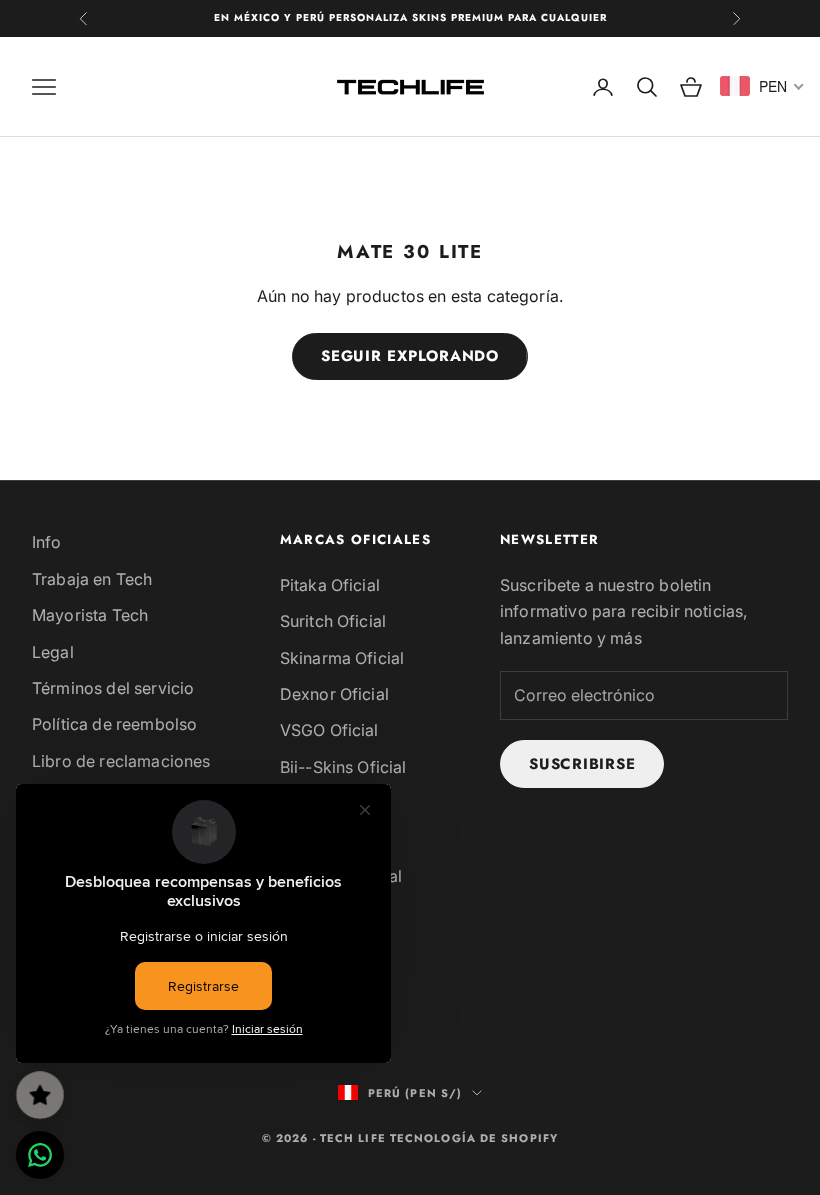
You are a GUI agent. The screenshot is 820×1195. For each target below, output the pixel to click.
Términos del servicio (113, 688)
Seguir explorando (410, 356)
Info (47, 542)
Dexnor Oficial (334, 694)
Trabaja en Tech (92, 579)
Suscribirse (582, 764)
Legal (53, 652)
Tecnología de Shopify (474, 1138)
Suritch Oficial (333, 621)
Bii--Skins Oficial (343, 767)
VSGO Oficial (329, 730)
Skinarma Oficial (342, 658)
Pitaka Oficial (330, 585)
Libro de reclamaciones (121, 761)
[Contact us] (40, 1155)
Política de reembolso (114, 724)
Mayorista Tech (90, 615)
